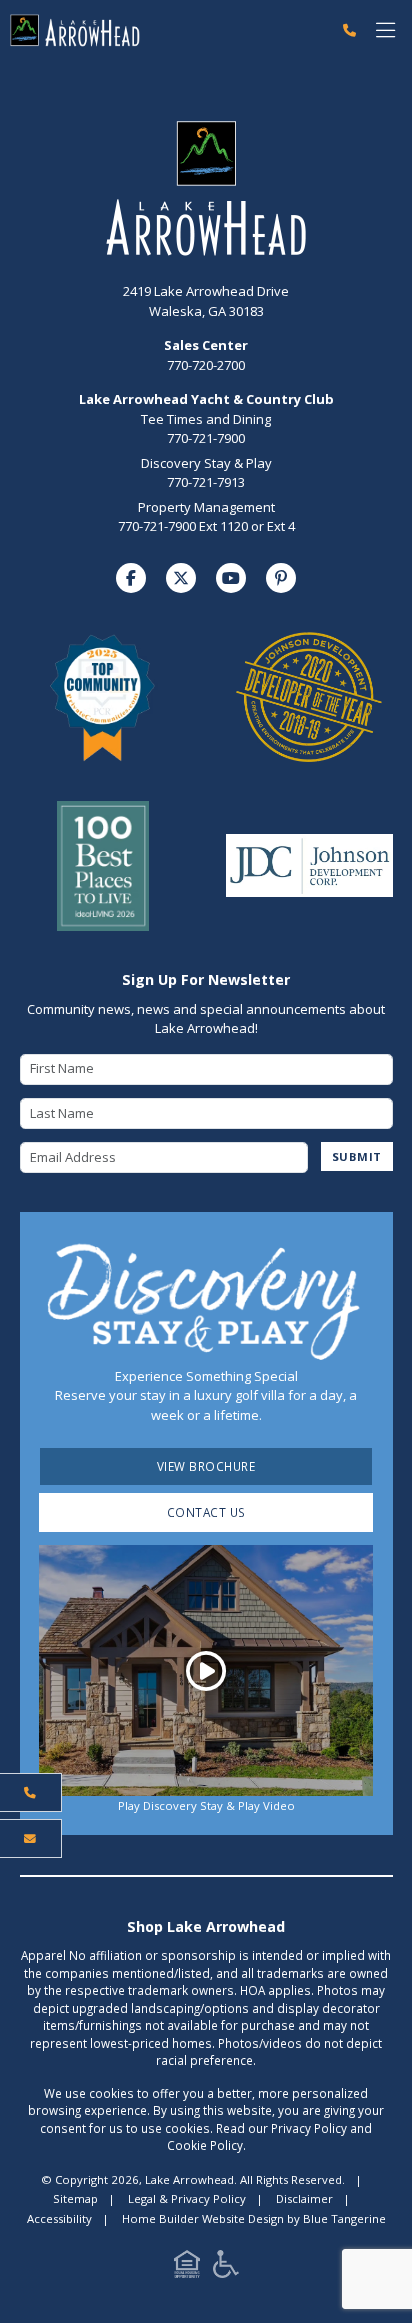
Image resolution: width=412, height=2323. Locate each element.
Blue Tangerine (344, 2218)
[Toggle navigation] (385, 30)
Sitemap (75, 2198)
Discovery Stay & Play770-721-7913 (206, 473)
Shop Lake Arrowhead (206, 1926)
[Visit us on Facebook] (131, 578)
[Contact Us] (31, 1839)
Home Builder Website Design (203, 2218)
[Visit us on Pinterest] (281, 578)
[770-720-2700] (349, 31)
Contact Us (206, 1512)
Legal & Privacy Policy (187, 2198)
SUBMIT (357, 1156)
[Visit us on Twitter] (181, 578)
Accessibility (59, 2218)
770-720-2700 (206, 355)
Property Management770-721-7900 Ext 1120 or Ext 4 (206, 517)
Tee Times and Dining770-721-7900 (206, 429)
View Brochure (206, 1466)
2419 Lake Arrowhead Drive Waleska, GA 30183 (206, 301)
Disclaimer (304, 2198)
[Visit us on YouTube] (231, 578)
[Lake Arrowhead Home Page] (167, 30)
